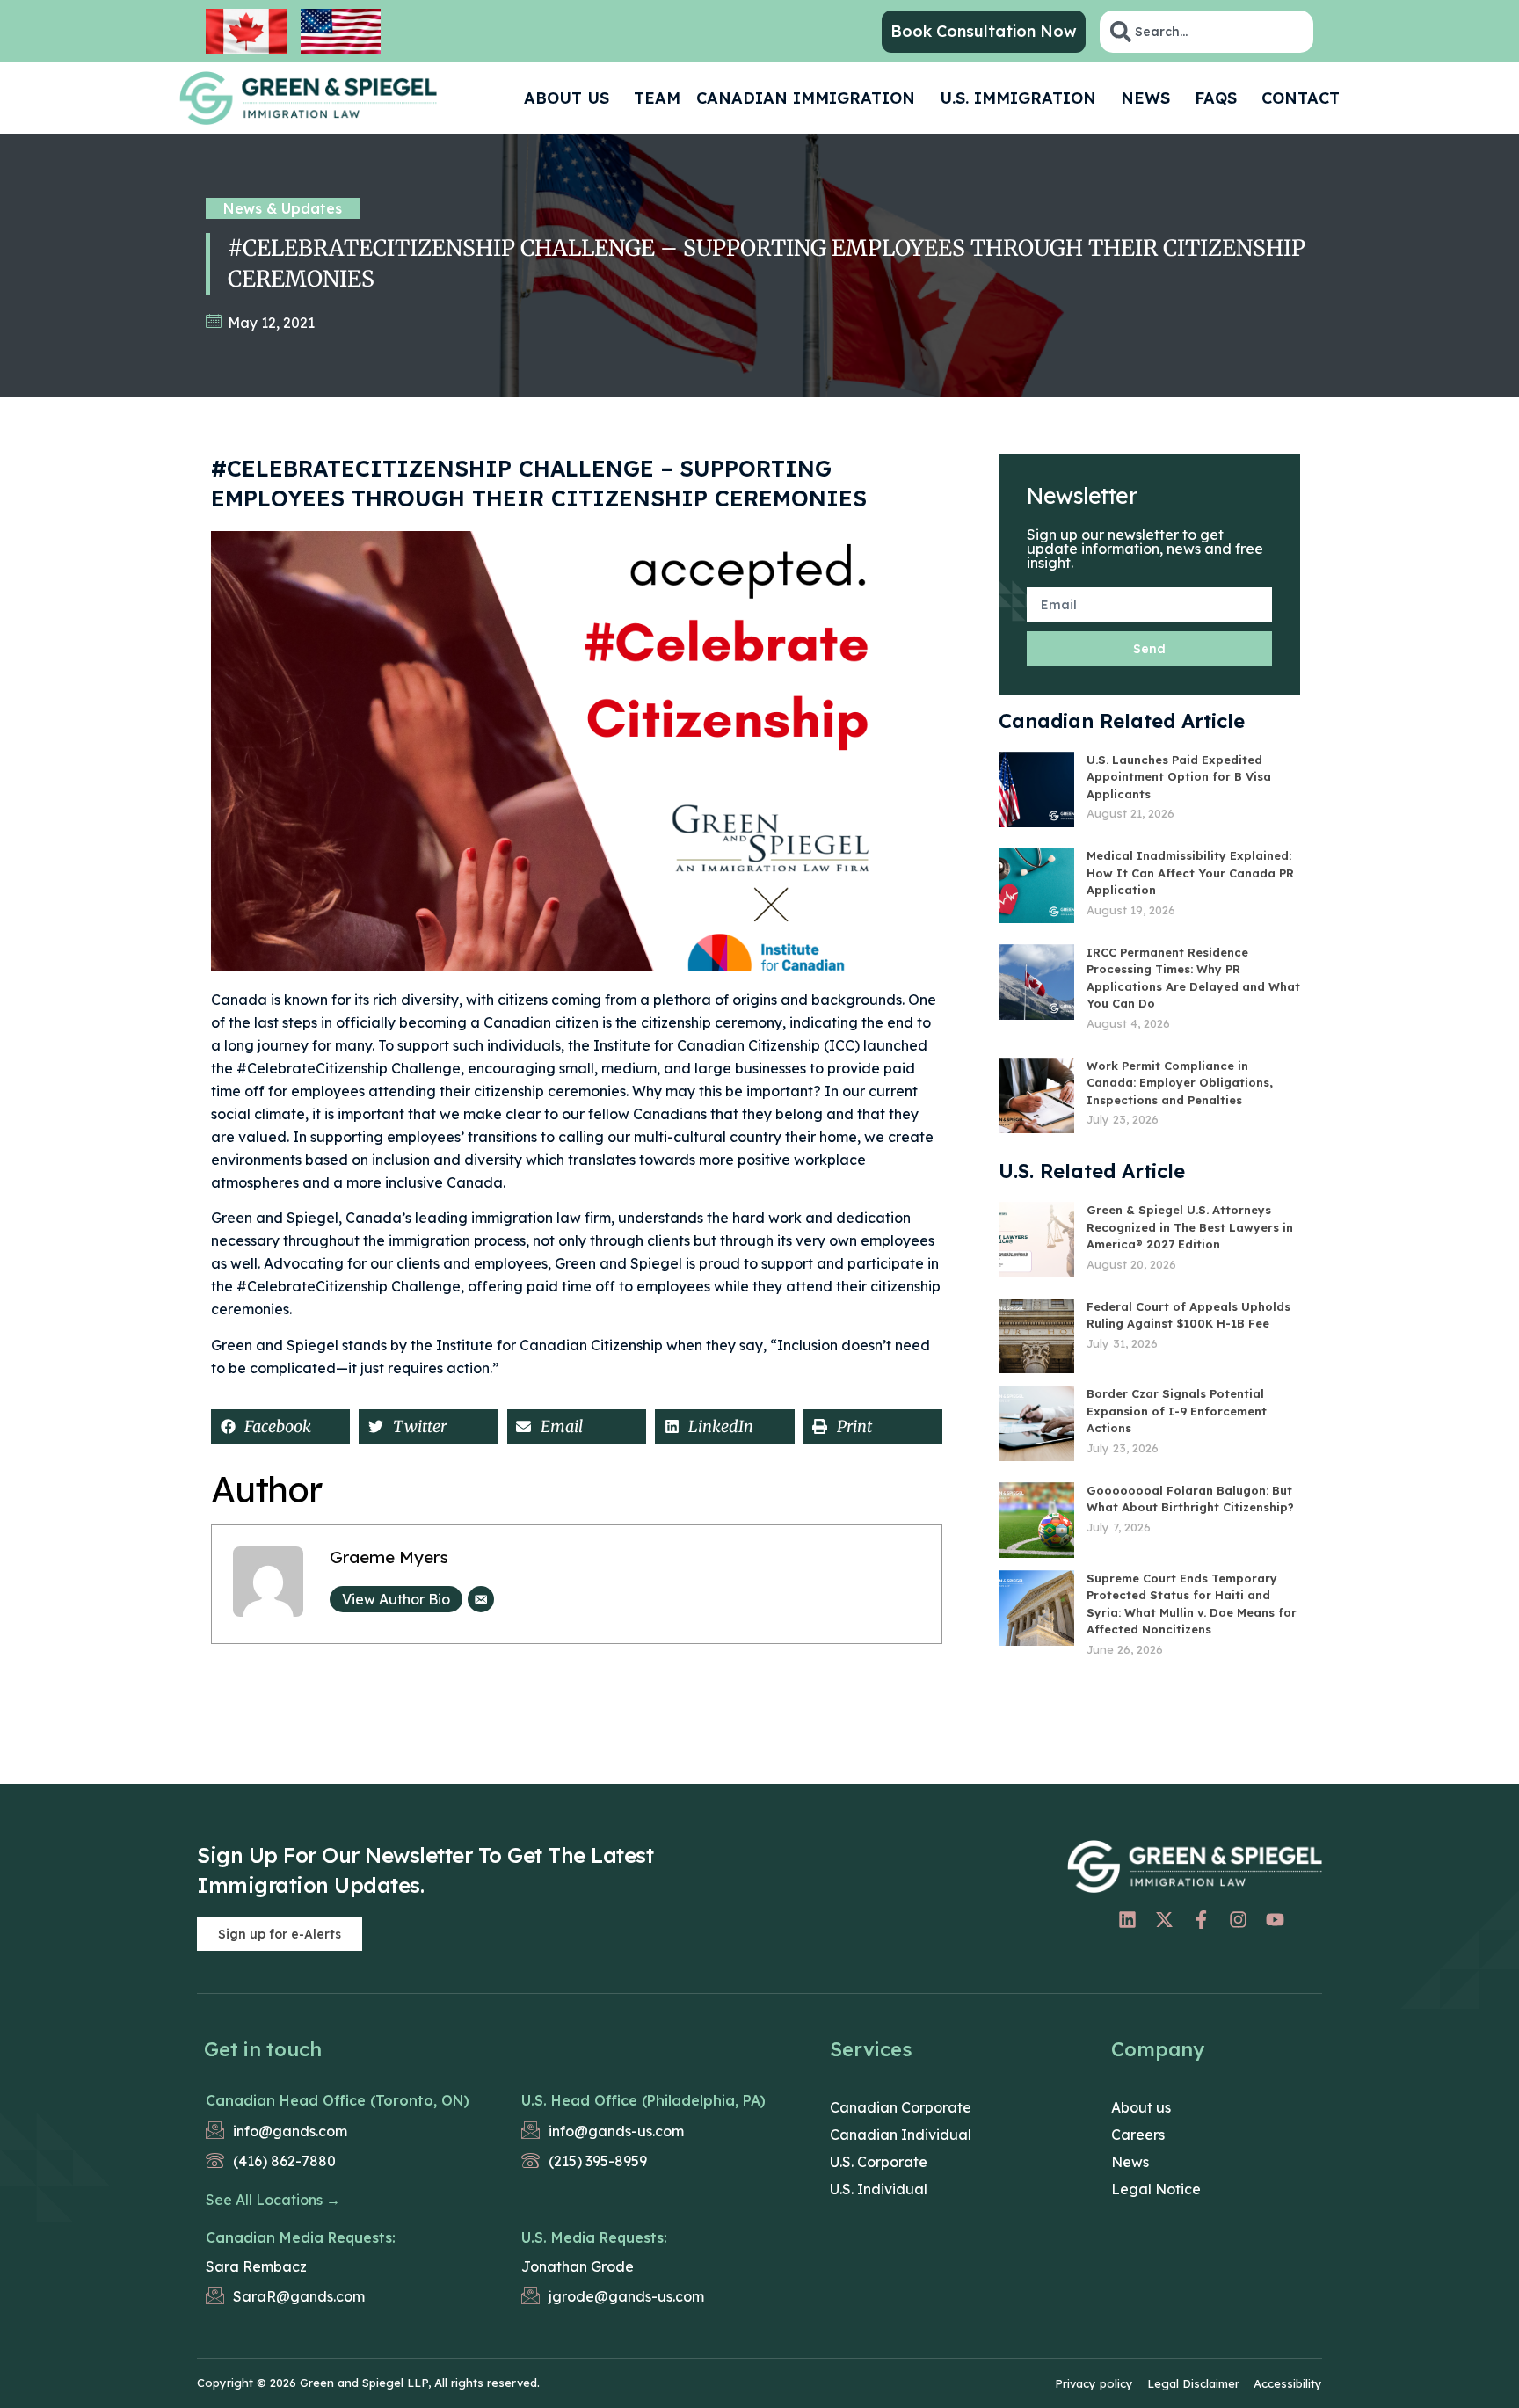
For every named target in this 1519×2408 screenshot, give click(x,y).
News (1145, 98)
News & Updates (283, 208)
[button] (280, 1426)
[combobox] (1206, 32)
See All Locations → (273, 2200)
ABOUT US (567, 98)
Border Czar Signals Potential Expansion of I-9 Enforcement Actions (1177, 1411)
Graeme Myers (389, 1557)
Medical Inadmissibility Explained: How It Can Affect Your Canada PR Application (1190, 873)
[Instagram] (1238, 1920)
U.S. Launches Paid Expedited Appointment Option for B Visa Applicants (1179, 777)
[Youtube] (1275, 1920)
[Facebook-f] (1201, 1920)
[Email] (481, 1599)
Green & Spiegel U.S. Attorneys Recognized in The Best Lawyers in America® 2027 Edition (1190, 1227)
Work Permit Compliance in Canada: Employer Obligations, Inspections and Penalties (1180, 1083)
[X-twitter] (1164, 1920)
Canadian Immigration (806, 98)
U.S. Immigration (1018, 98)
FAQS (1216, 98)
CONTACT (1301, 98)
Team (657, 98)
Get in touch (263, 2049)
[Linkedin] (1127, 1920)
